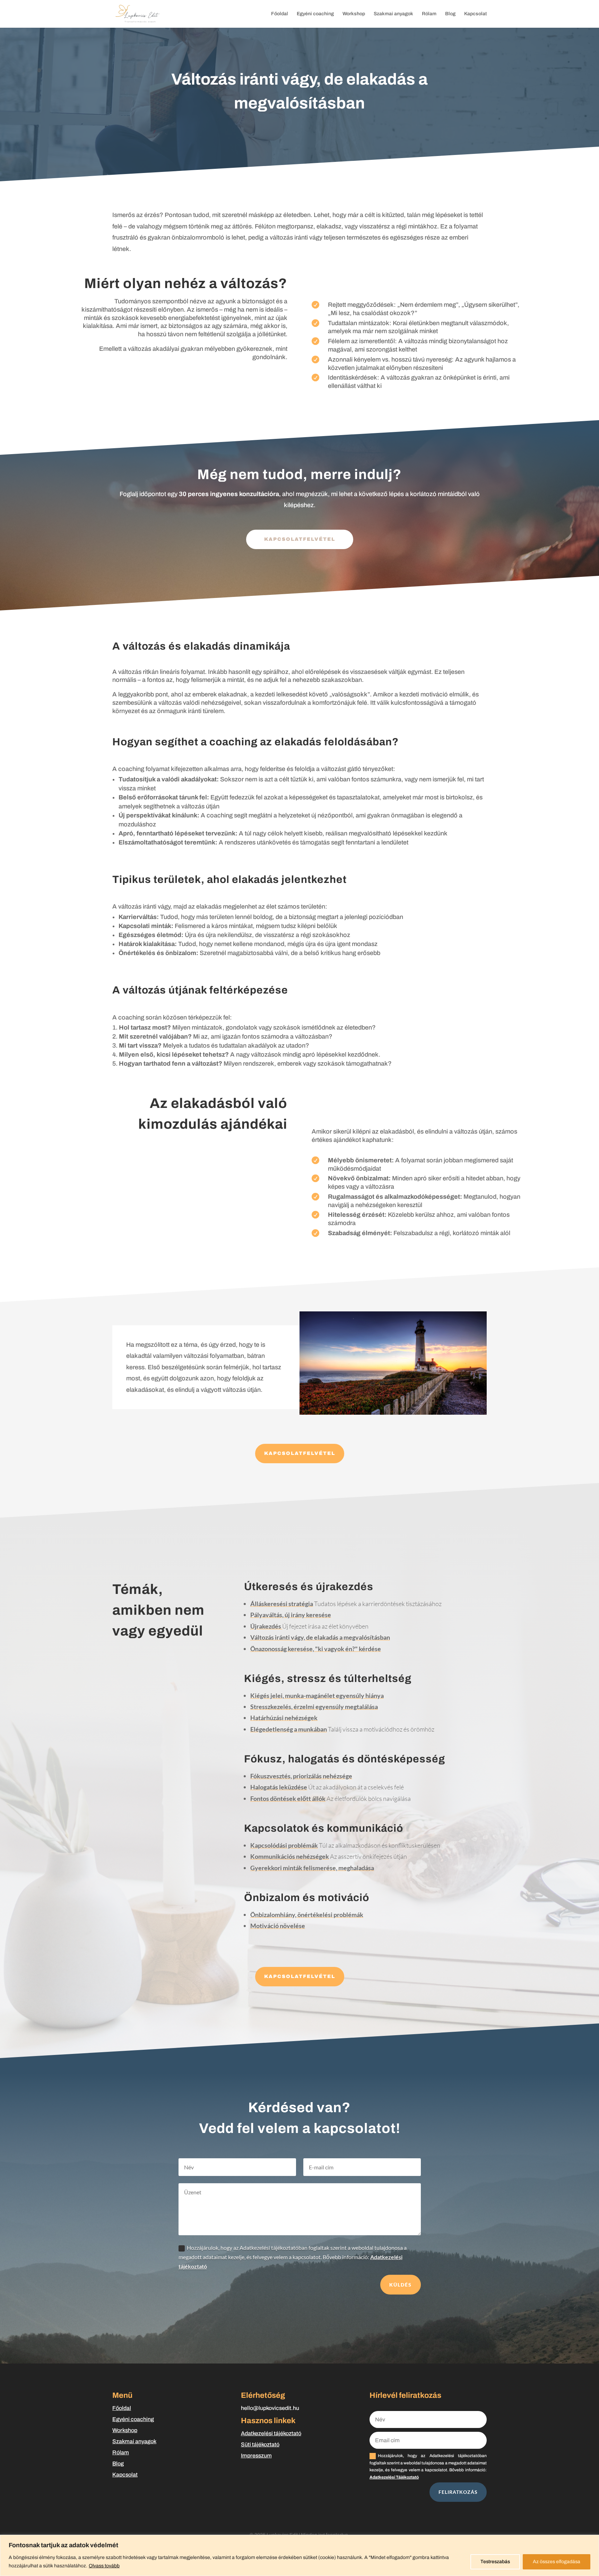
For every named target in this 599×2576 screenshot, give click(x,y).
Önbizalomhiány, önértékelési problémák (307, 1915)
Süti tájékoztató (260, 2444)
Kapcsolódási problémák (284, 1845)
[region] (299, 2555)
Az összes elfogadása (557, 2562)
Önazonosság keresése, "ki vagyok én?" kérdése (316, 1649)
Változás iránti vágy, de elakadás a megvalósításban (320, 1637)
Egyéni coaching (315, 14)
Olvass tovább (104, 2566)
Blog (450, 14)
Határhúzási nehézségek (284, 1718)
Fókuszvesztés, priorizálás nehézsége (301, 1776)
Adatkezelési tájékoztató (271, 2433)
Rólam (429, 14)
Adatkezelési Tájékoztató (394, 2477)
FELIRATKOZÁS (458, 2492)
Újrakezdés (266, 1626)
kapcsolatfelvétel (300, 539)
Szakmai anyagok (393, 14)
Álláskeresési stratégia (282, 1604)
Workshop (354, 14)
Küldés (401, 2285)
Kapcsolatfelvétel (300, 1453)
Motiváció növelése (278, 1926)
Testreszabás (495, 2562)
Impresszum (256, 2456)
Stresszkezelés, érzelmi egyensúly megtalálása (314, 1707)
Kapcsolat (475, 14)
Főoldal (280, 14)
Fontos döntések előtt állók (288, 1798)
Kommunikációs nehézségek (290, 1856)
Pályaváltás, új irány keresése (291, 1615)
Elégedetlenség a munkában (289, 1729)
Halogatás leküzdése (279, 1787)
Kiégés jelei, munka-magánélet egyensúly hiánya (317, 1695)
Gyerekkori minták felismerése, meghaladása (312, 1868)
